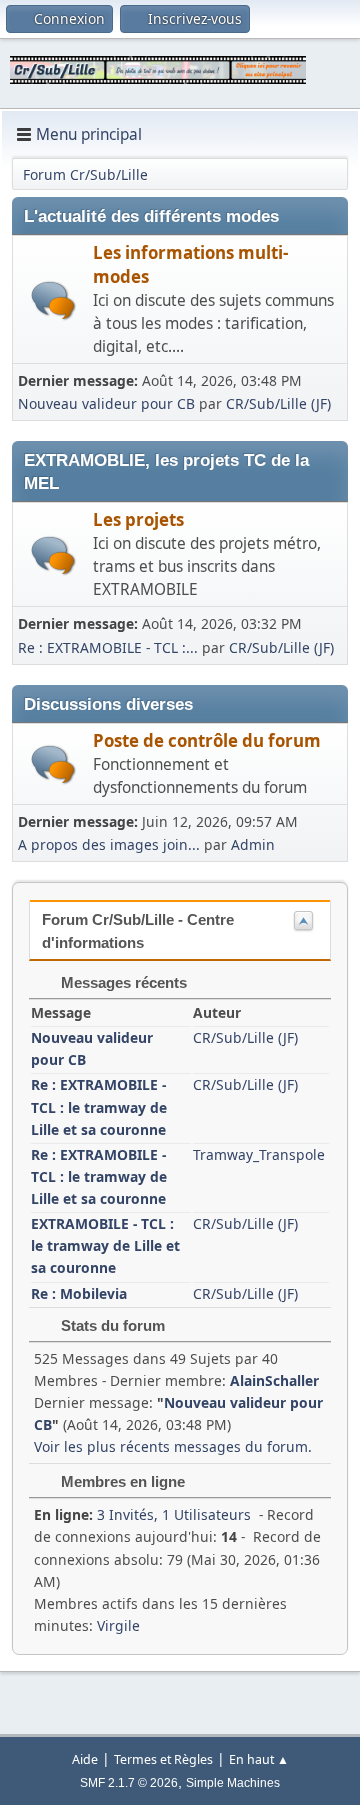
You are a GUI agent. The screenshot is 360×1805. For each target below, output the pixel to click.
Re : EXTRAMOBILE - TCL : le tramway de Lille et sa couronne (99, 1106)
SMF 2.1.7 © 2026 (129, 1783)
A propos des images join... (109, 844)
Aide (85, 1759)
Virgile (118, 1625)
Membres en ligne (121, 1481)
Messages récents (122, 982)
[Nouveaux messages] (53, 300)
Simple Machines (233, 1783)
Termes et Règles (163, 1759)
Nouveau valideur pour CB (106, 403)
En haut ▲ (259, 1759)
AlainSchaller (274, 1380)
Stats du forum (111, 1325)
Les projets (138, 519)
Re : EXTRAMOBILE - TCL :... (108, 647)
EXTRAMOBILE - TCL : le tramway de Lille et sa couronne (105, 1245)
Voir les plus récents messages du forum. (173, 1446)
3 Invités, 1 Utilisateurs (142, 1514)
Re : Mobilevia (79, 1293)
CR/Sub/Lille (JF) (278, 403)
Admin (253, 844)
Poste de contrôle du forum (207, 740)
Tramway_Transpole (259, 1154)
